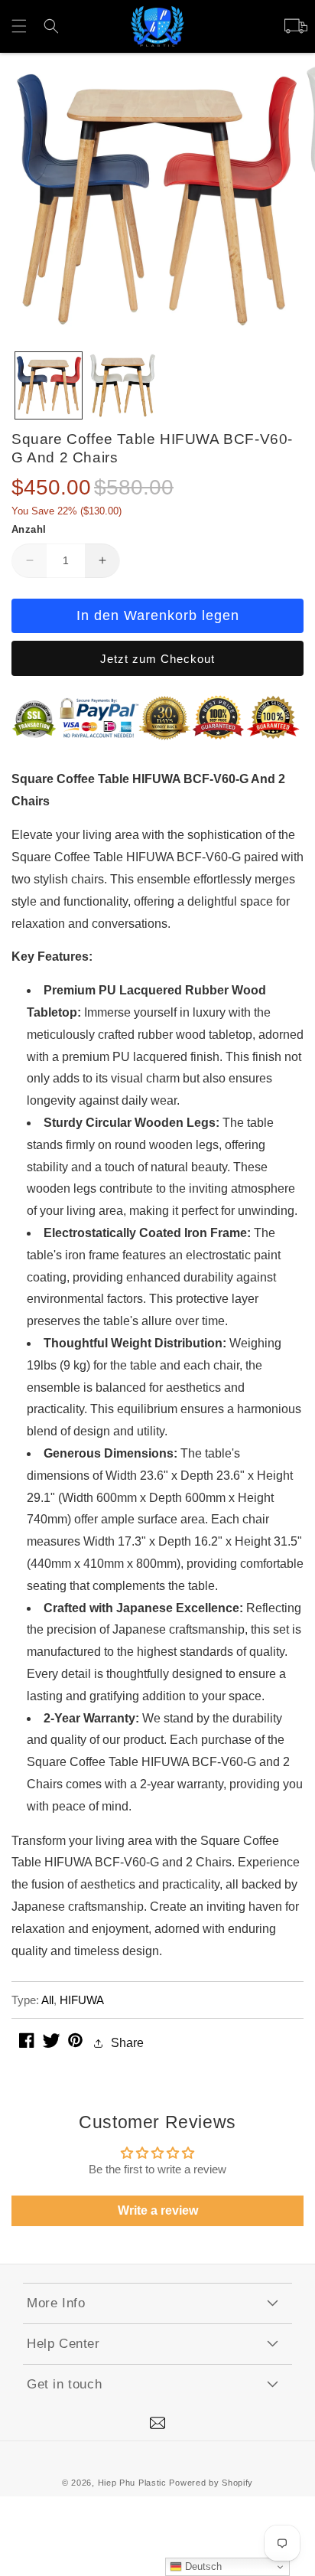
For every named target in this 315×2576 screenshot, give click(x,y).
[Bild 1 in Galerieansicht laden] (49, 385)
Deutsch (202, 2566)
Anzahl (29, 529)
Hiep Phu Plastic (132, 2483)
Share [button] (127, 2043)
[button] (19, 26)
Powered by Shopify (211, 2483)
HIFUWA (82, 2000)
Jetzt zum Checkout (157, 659)
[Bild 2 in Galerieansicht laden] (123, 385)
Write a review (158, 2210)
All (47, 2000)
